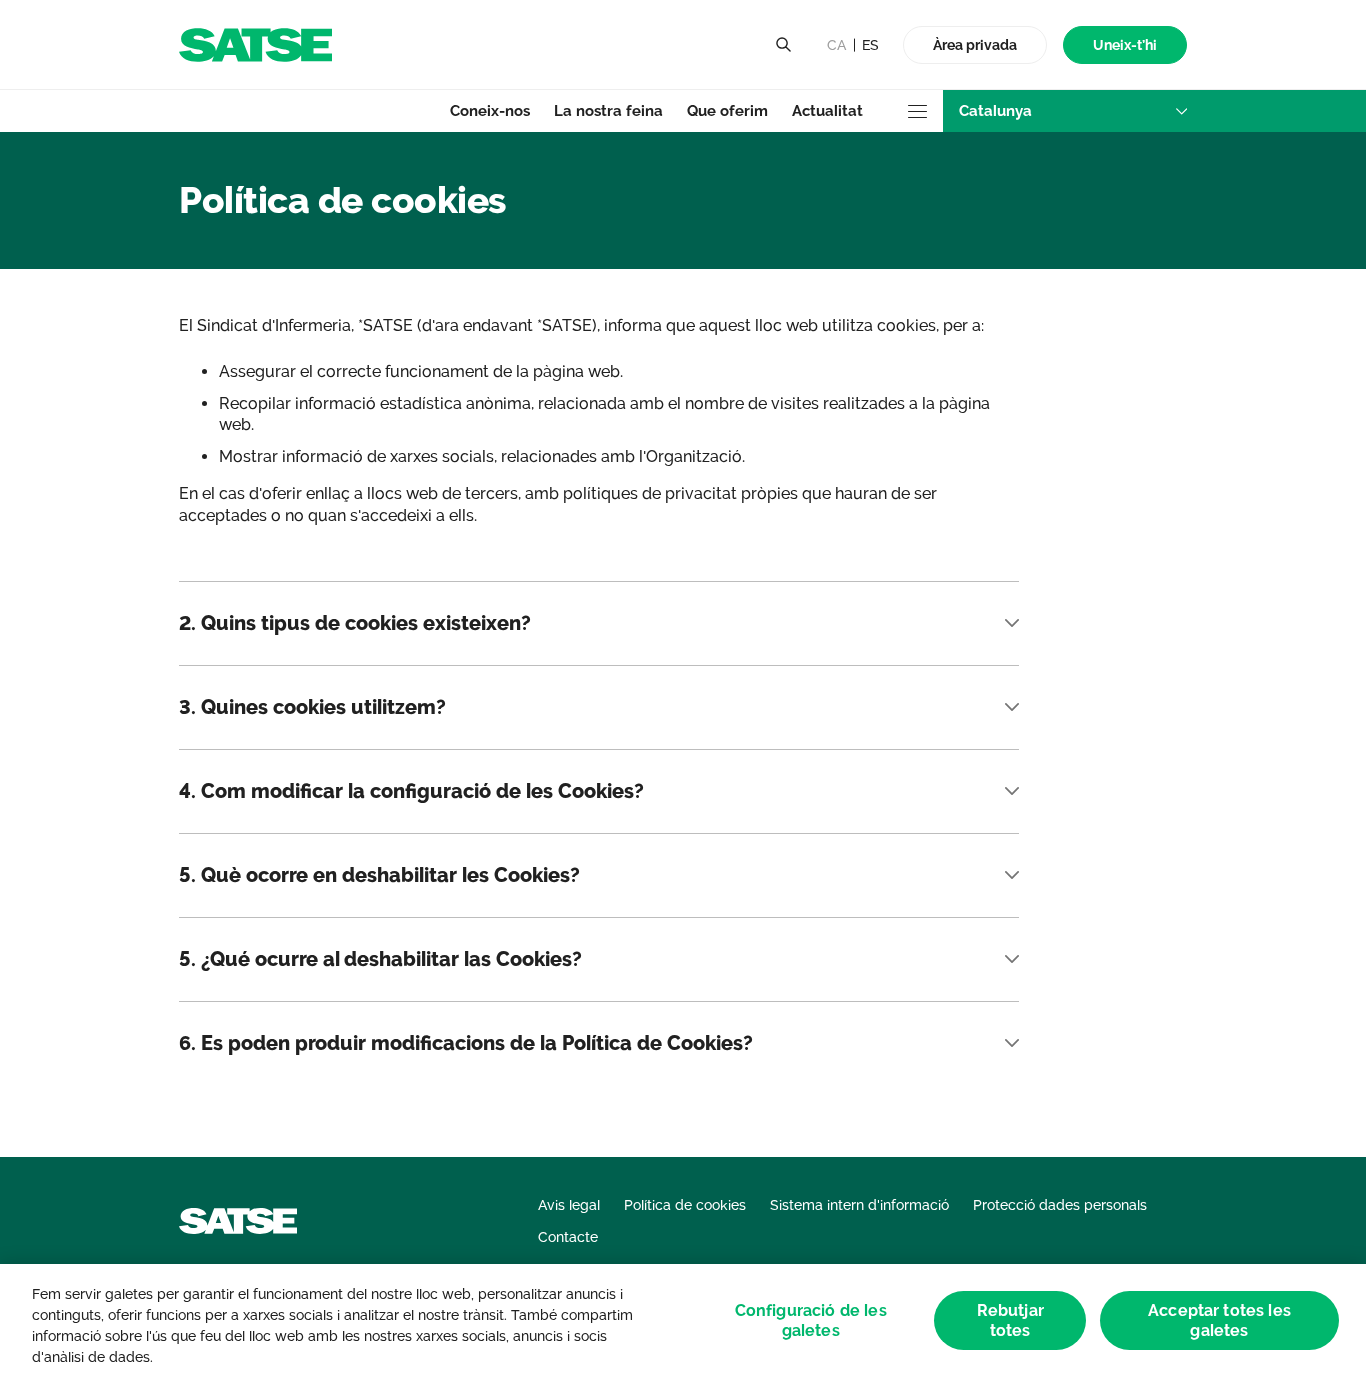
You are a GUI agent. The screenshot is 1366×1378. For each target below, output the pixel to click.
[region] (683, 1321)
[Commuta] (783, 45)
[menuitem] (1125, 45)
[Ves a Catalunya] (255, 43)
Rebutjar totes (1010, 1321)
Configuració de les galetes (811, 1321)
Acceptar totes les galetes (1219, 1321)
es (870, 45)
